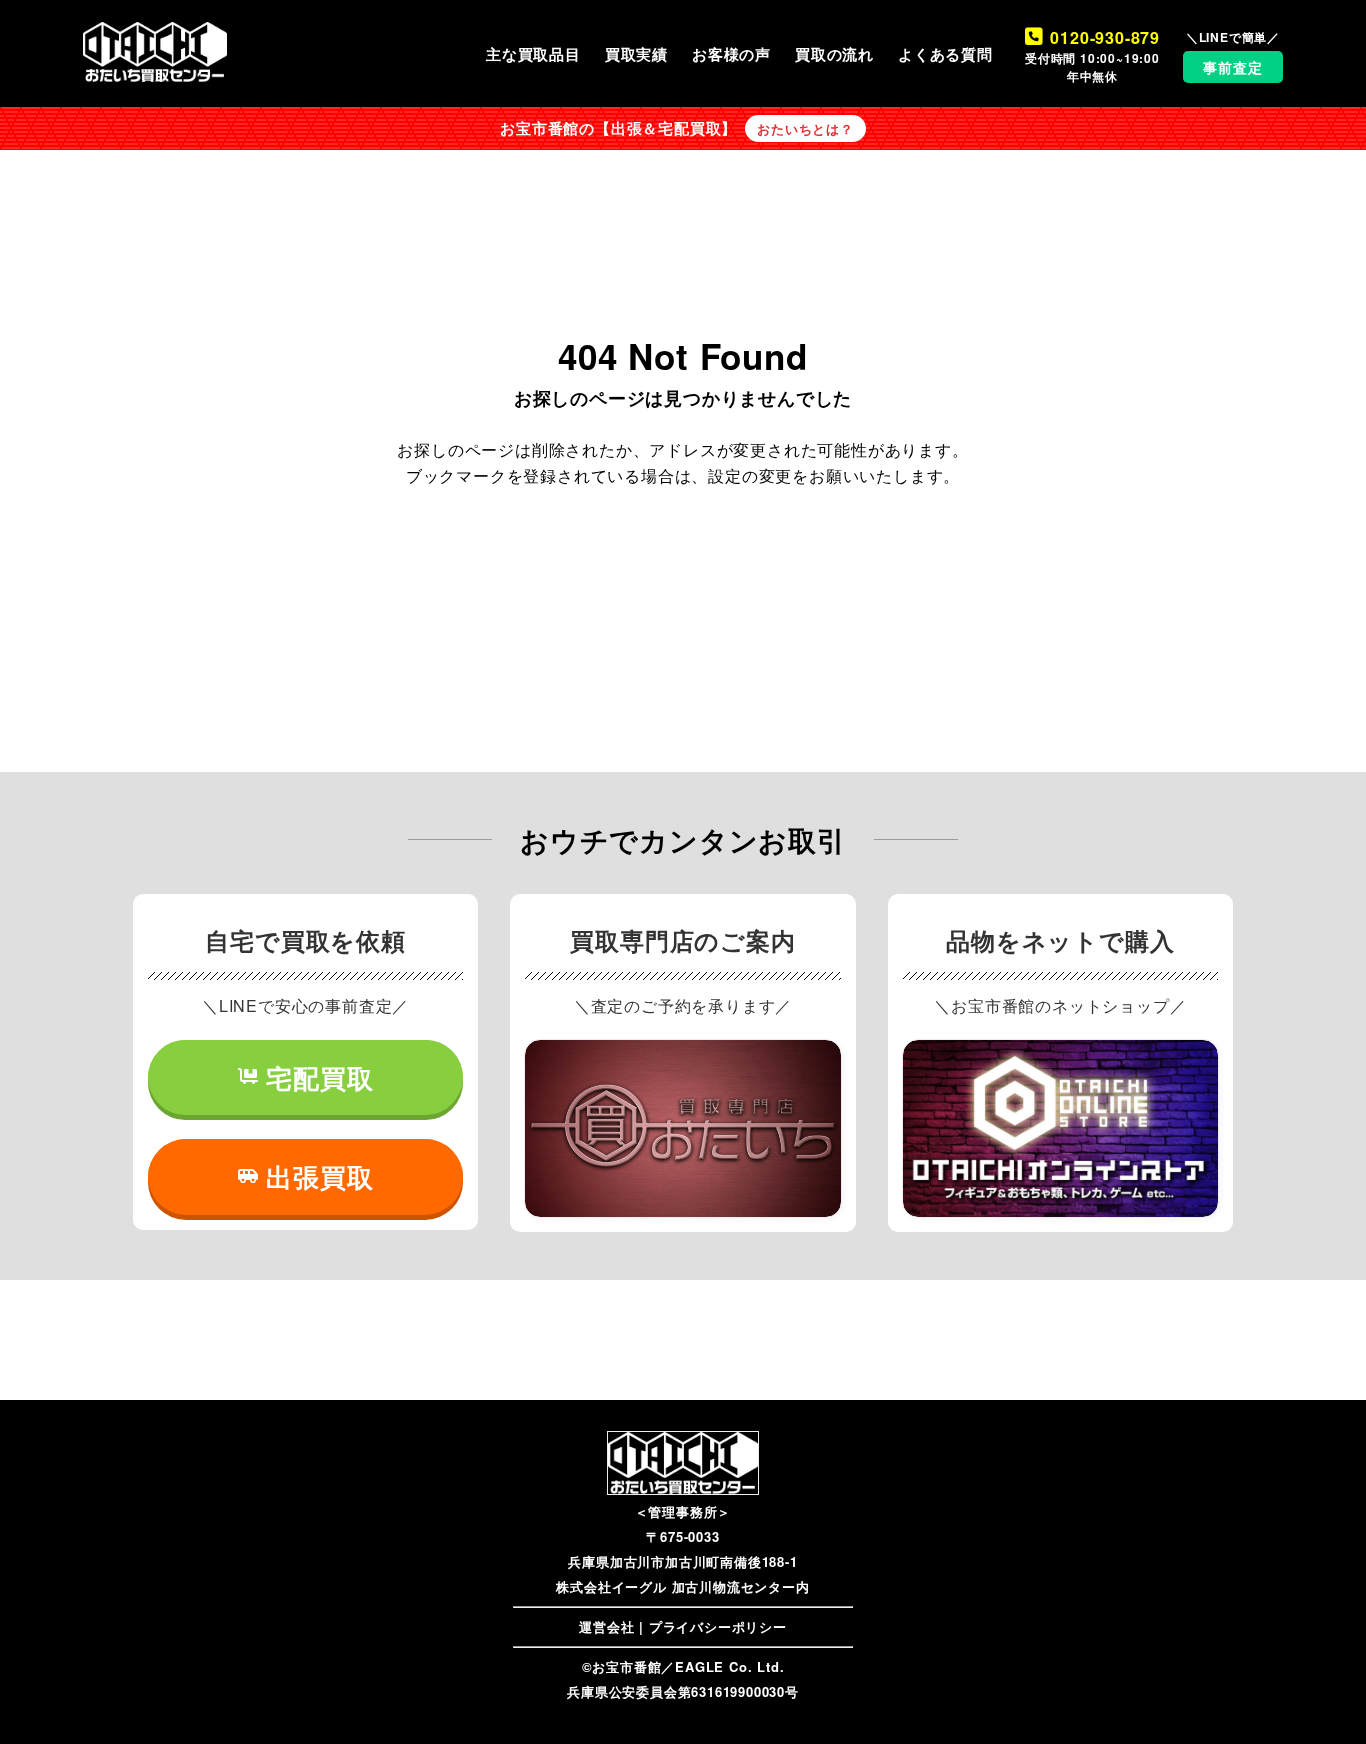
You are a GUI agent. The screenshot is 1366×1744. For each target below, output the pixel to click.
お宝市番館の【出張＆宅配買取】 (618, 128)
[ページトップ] (1321, 1699)
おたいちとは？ (805, 129)
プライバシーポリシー (718, 1626)
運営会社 (606, 1626)
